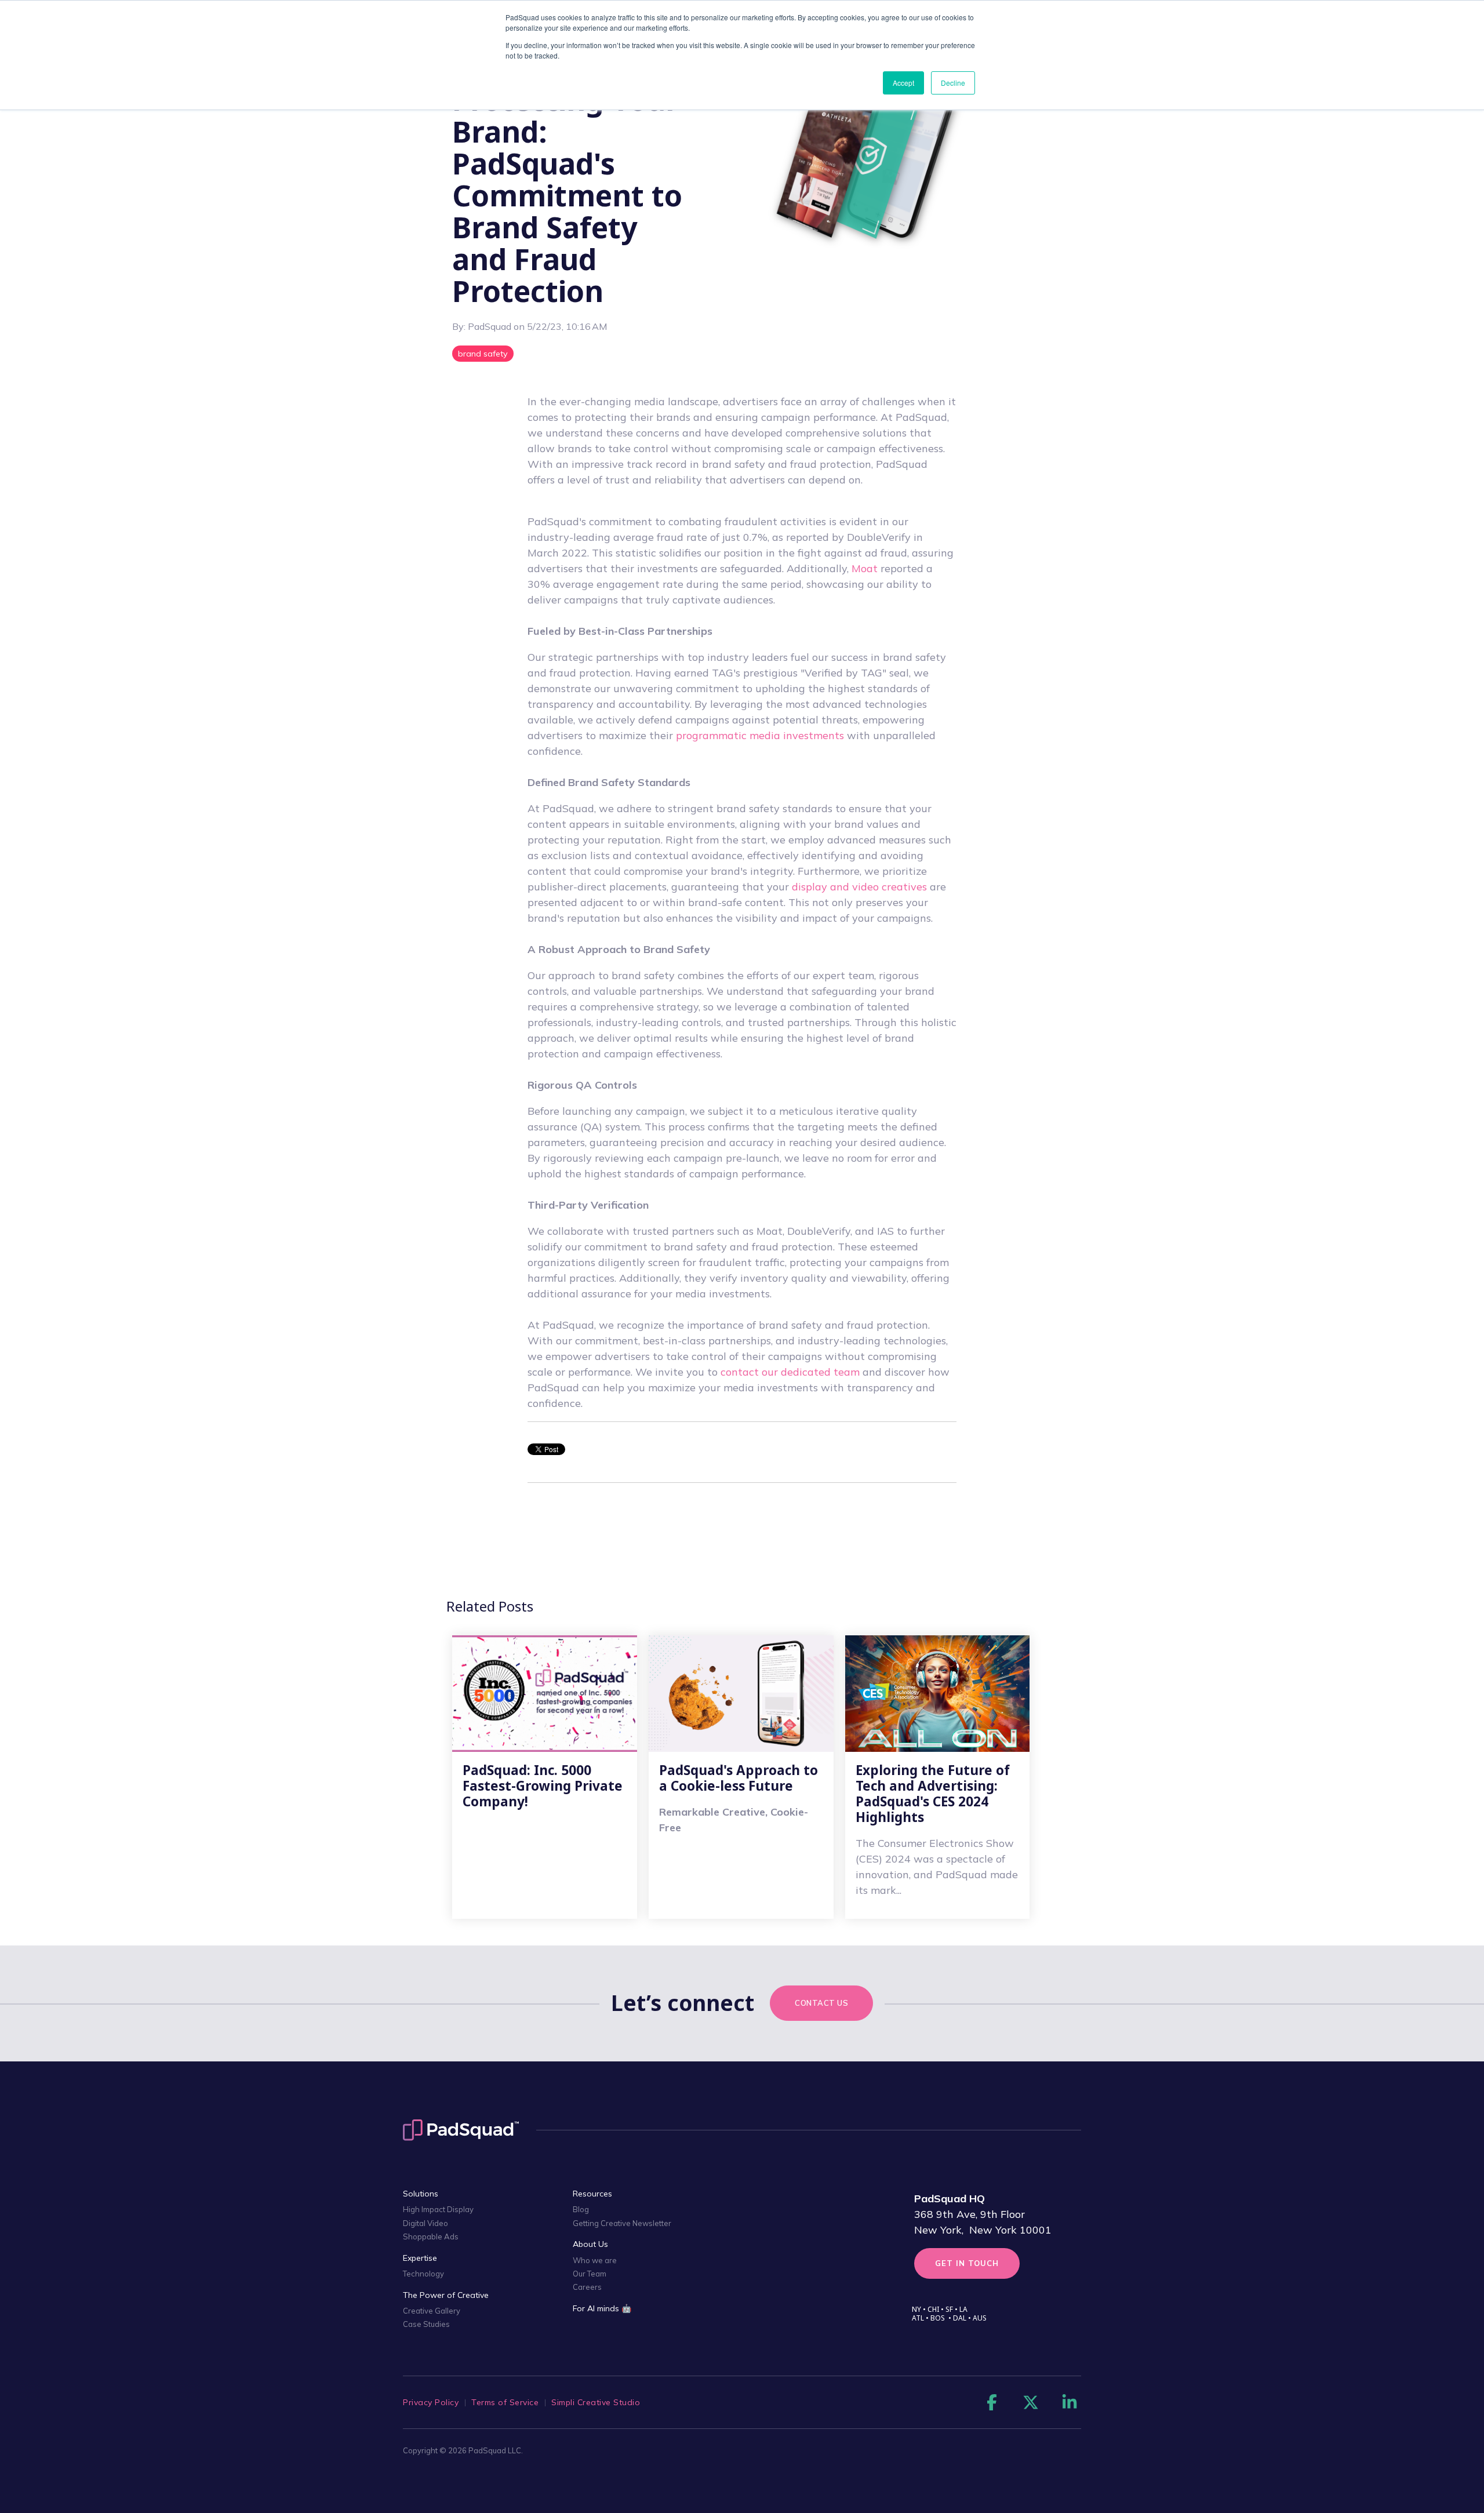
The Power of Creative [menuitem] (446, 2295)
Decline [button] (953, 83)
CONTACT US (821, 2003)
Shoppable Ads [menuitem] (431, 2236)
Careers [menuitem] (587, 2287)
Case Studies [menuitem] (426, 2324)
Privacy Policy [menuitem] (431, 2402)
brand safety (483, 354)
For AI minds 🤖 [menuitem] (602, 2308)
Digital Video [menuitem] (425, 2223)
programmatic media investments (761, 735)
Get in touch (967, 2263)
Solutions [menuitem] (421, 2194)
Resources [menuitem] (592, 2194)
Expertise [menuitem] (420, 2258)
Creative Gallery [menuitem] (432, 2311)
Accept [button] (903, 83)
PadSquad (491, 326)
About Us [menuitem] (590, 2244)
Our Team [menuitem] (590, 2274)
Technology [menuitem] (423, 2274)
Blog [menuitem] (581, 2209)
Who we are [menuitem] (595, 2260)
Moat (865, 568)
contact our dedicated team (790, 1372)
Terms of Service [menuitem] (505, 2402)
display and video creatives (859, 887)
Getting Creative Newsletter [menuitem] (622, 2223)
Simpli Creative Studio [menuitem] (596, 2402)
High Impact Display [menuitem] (438, 2209)
